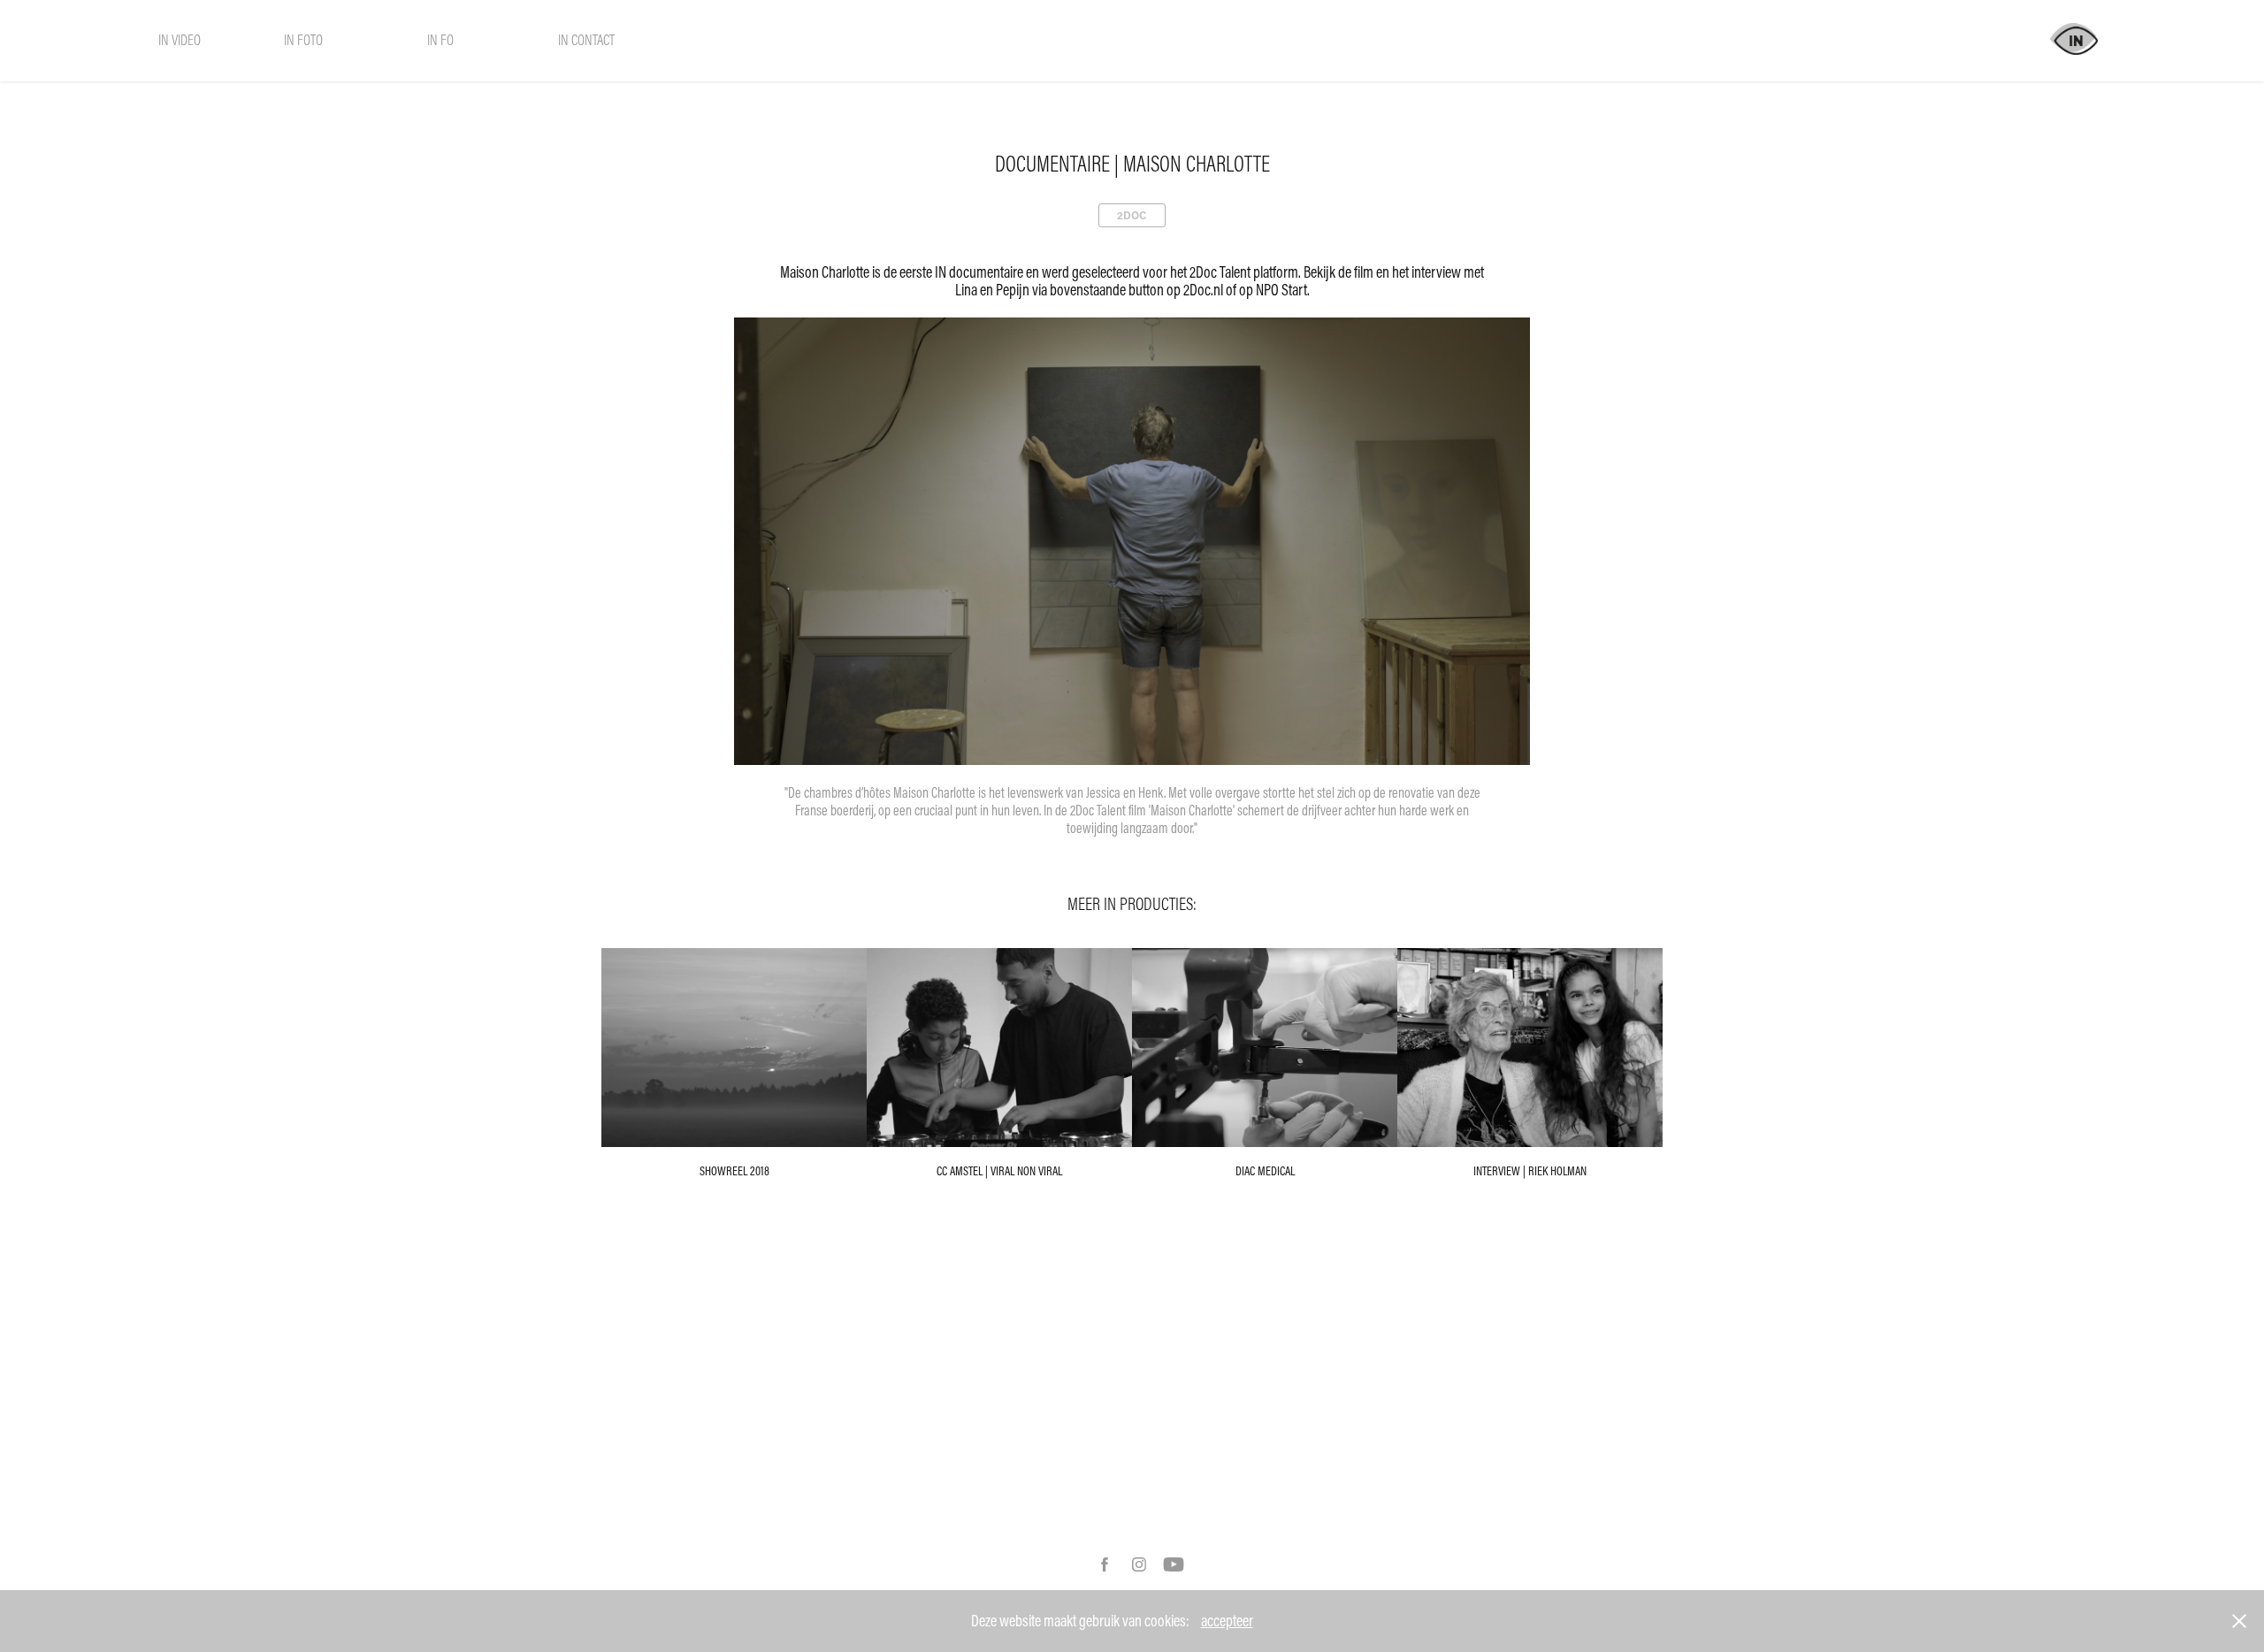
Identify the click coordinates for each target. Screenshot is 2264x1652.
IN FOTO (303, 39)
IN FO (440, 39)
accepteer (1227, 1621)
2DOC (1132, 215)
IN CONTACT (586, 39)
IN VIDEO (180, 39)
